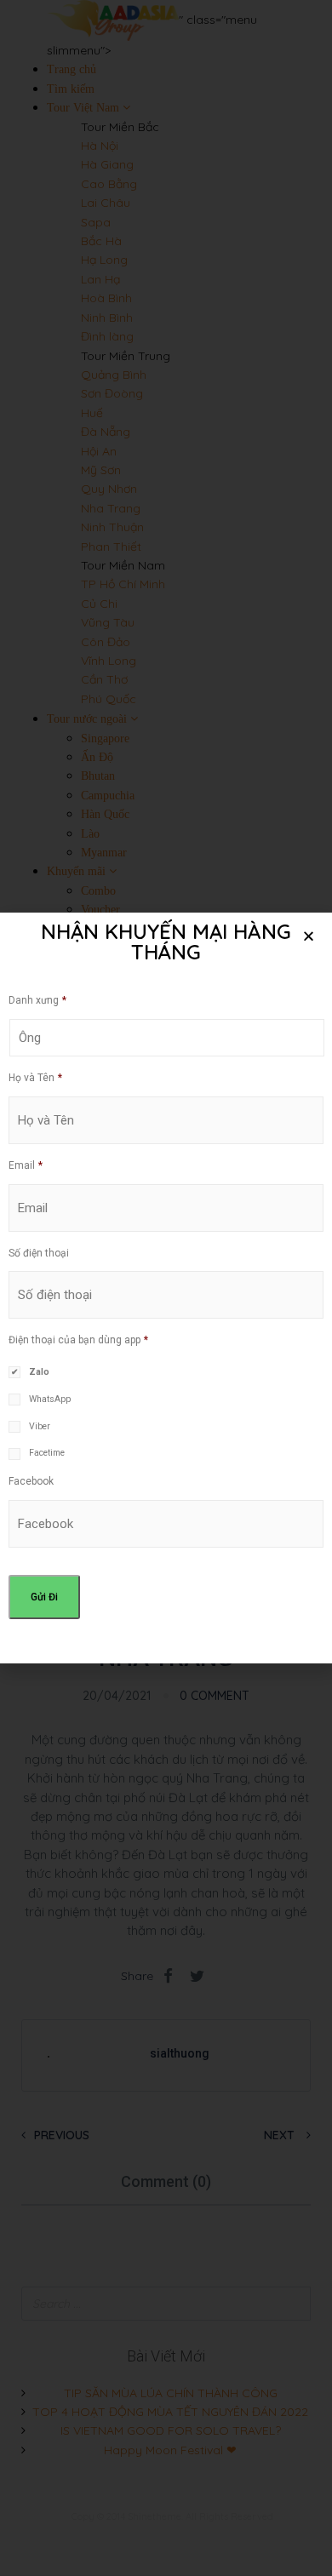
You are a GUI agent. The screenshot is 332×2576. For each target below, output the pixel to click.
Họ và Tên (35, 1078)
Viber (40, 1426)
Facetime (47, 1453)
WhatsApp (50, 1399)
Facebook (31, 1481)
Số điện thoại (39, 1253)
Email (26, 1165)
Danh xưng (37, 1000)
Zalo (39, 1372)
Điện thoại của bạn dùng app (78, 1340)
